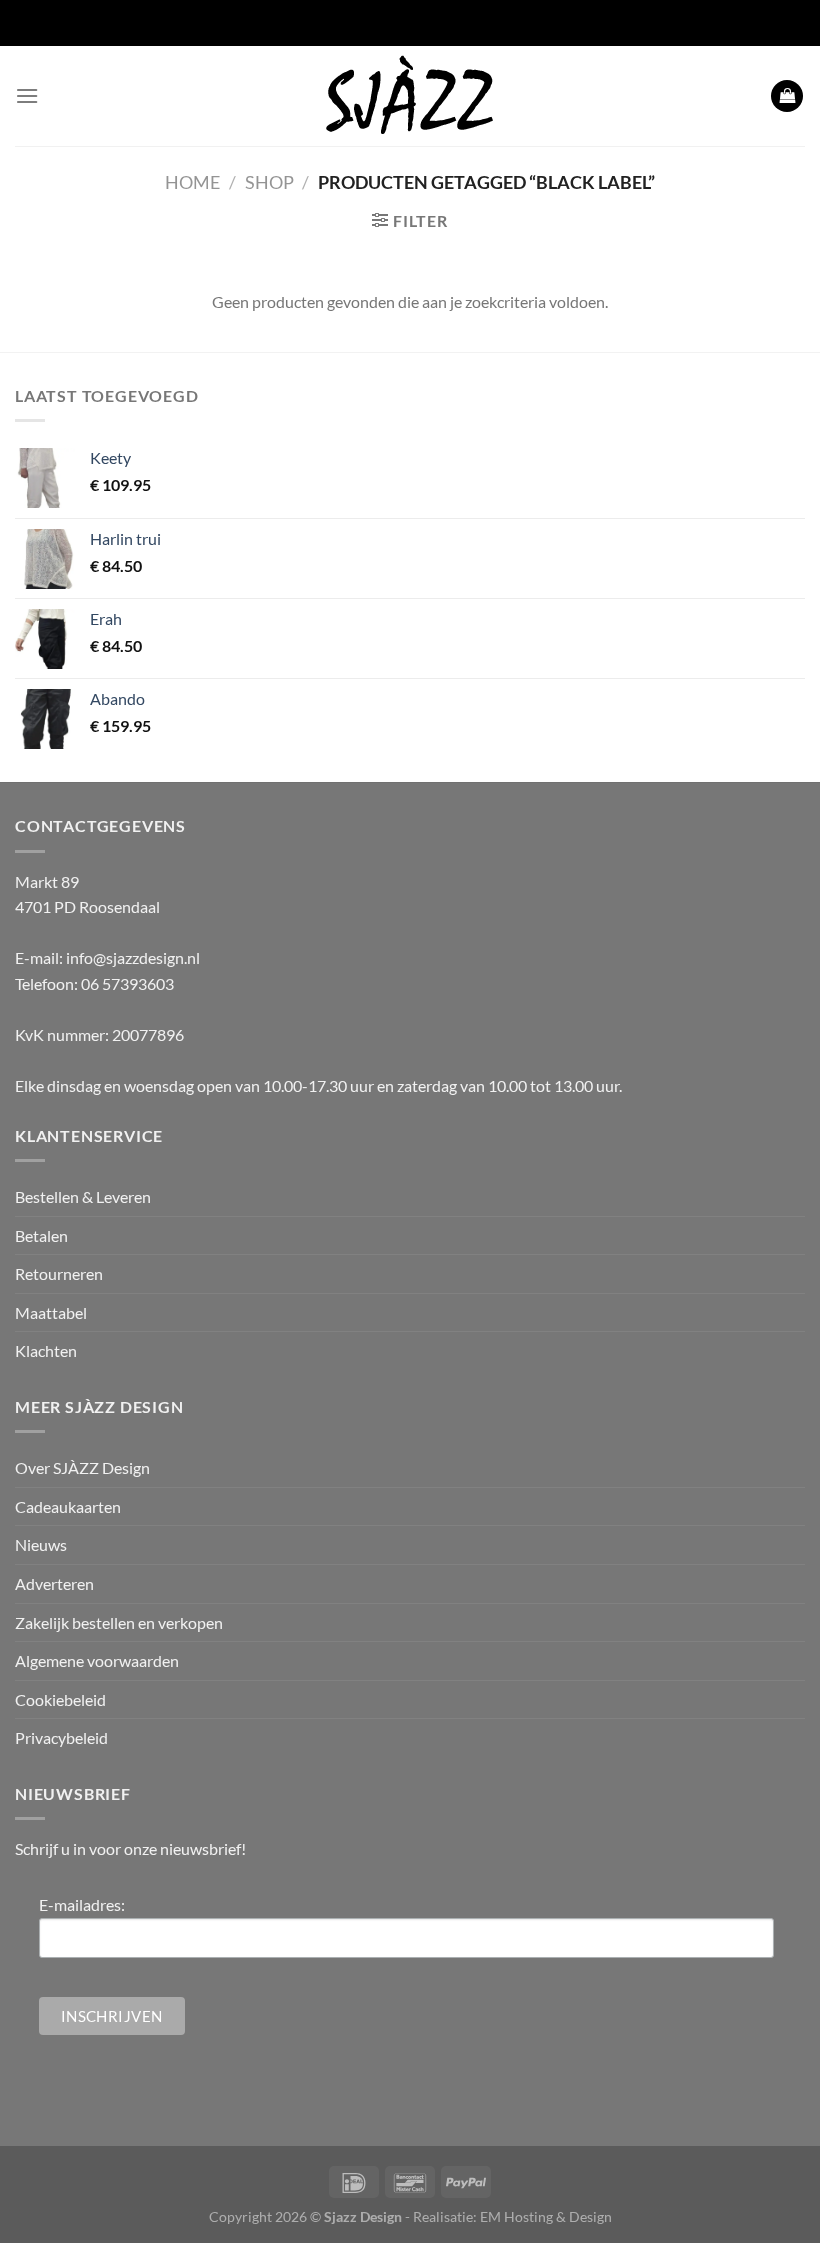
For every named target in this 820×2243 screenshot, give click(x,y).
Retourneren (59, 1273)
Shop (269, 182)
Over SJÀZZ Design (82, 1467)
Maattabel (51, 1312)
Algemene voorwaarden (97, 1660)
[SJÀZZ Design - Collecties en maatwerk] (410, 96)
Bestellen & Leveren (83, 1196)
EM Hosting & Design (546, 2216)
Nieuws (41, 1544)
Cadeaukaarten (68, 1506)
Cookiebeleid (60, 1699)
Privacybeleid (61, 1737)
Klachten (46, 1350)
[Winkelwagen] (787, 96)
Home (192, 182)
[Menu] (27, 95)
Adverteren (54, 1583)
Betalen (41, 1235)
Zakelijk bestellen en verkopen (119, 1622)
